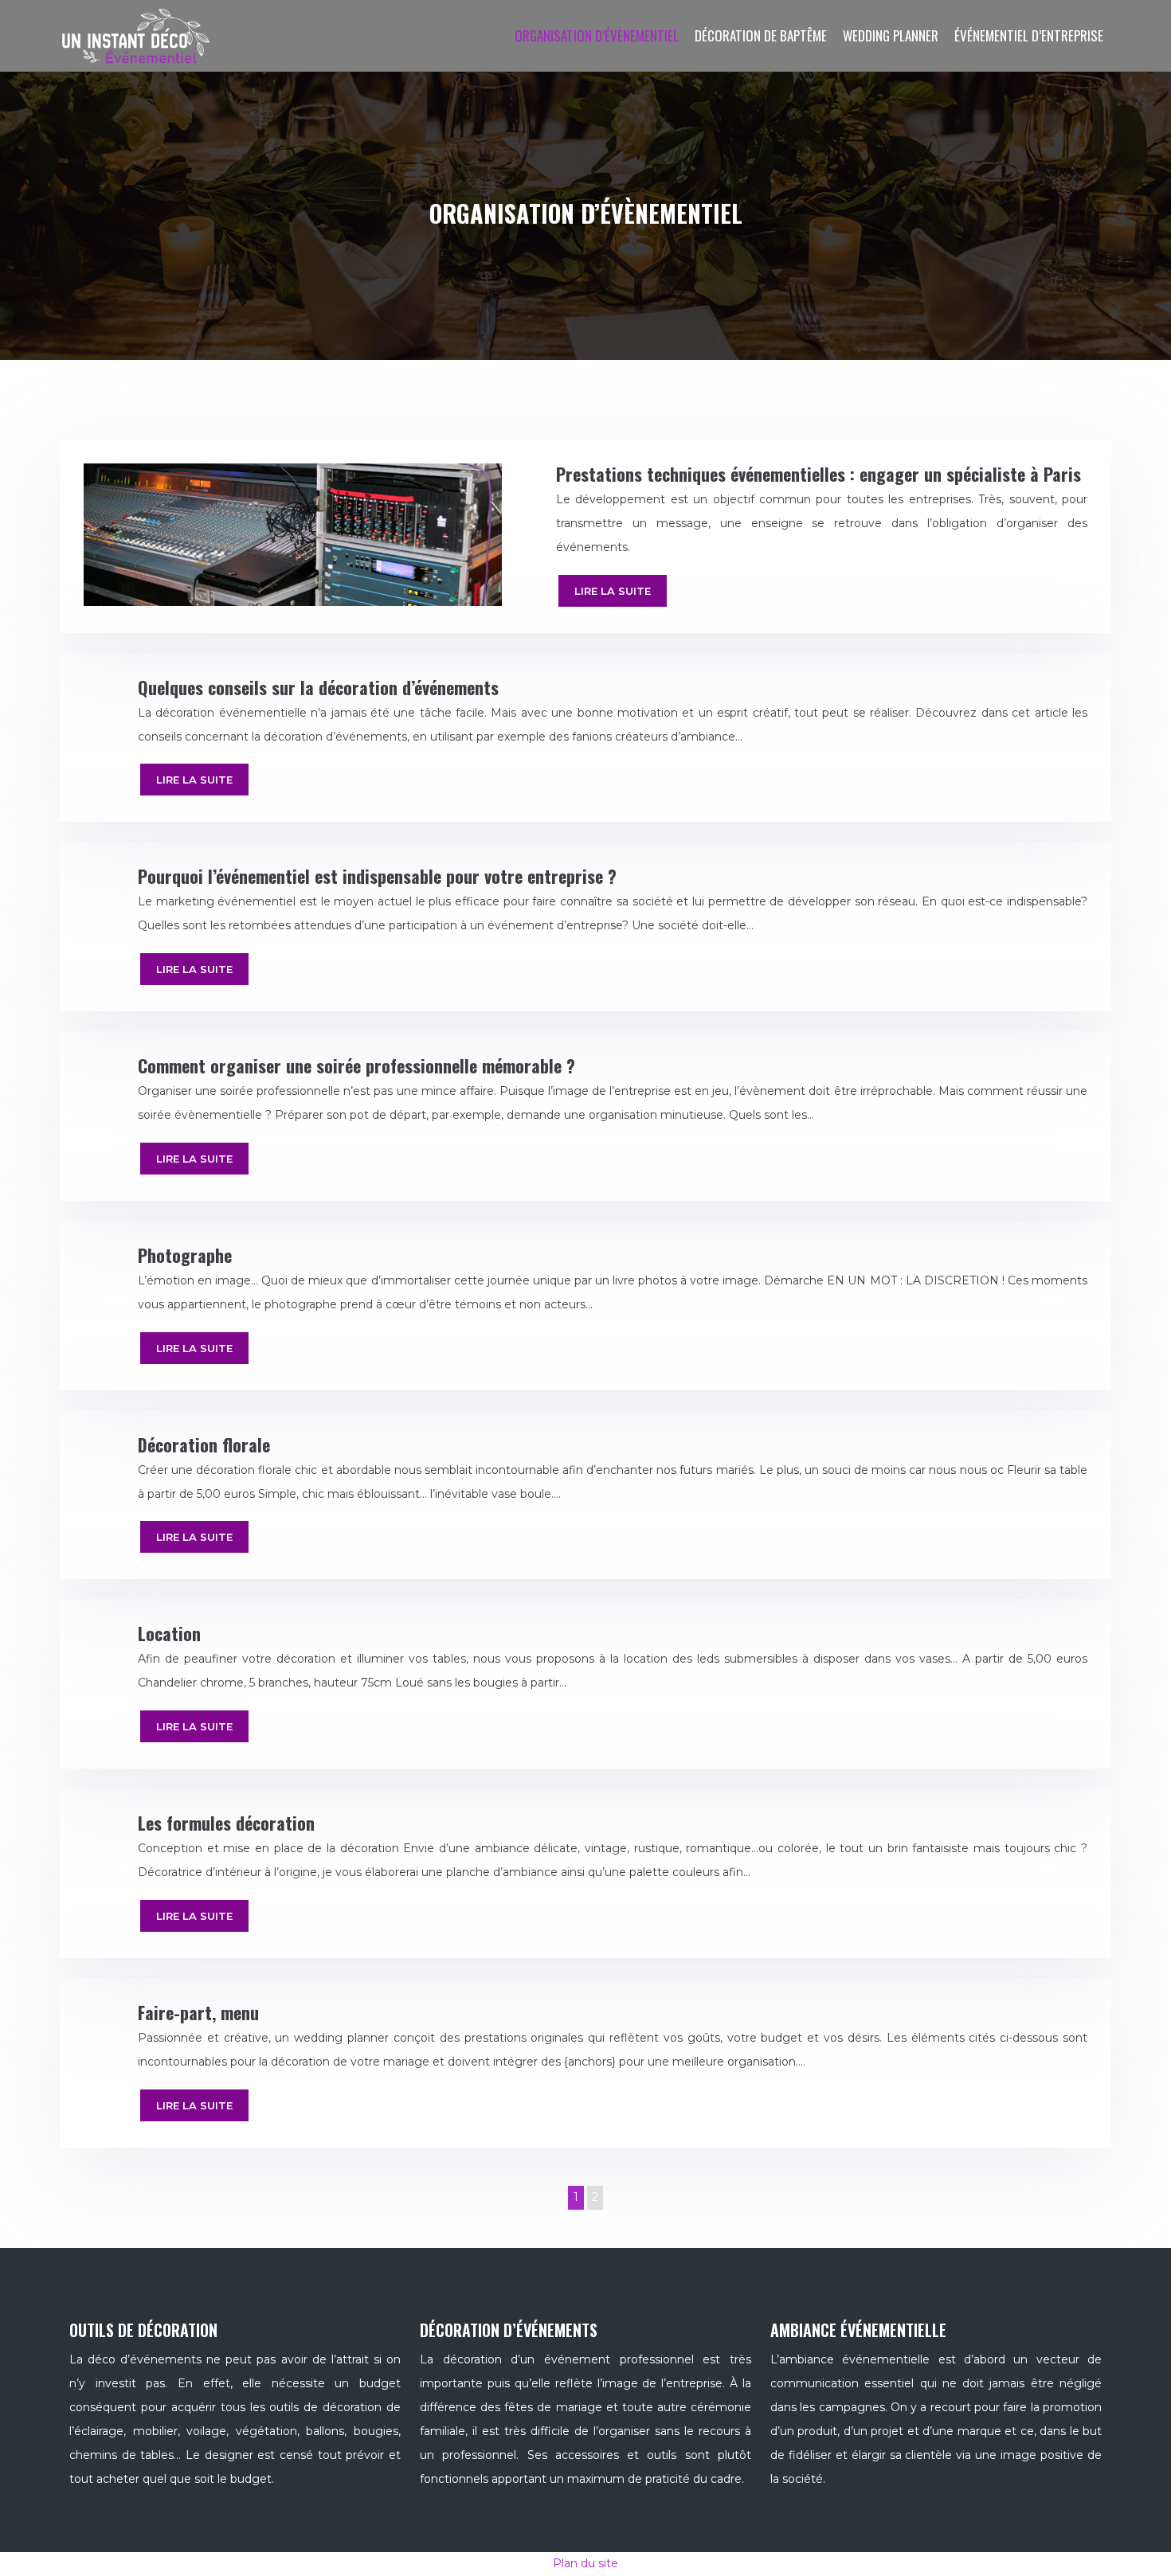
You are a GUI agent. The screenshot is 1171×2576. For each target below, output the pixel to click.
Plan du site (585, 2563)
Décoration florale (204, 1444)
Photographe (185, 1255)
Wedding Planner (891, 35)
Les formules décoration (226, 1823)
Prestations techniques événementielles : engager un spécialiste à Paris (819, 474)
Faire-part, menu (198, 2012)
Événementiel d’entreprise (1029, 35)
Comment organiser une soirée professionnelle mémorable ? (356, 1065)
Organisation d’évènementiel (597, 35)
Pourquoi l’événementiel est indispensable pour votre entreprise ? (377, 876)
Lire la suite (613, 591)
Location (169, 1633)
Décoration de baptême (761, 35)
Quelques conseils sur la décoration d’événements (318, 687)
